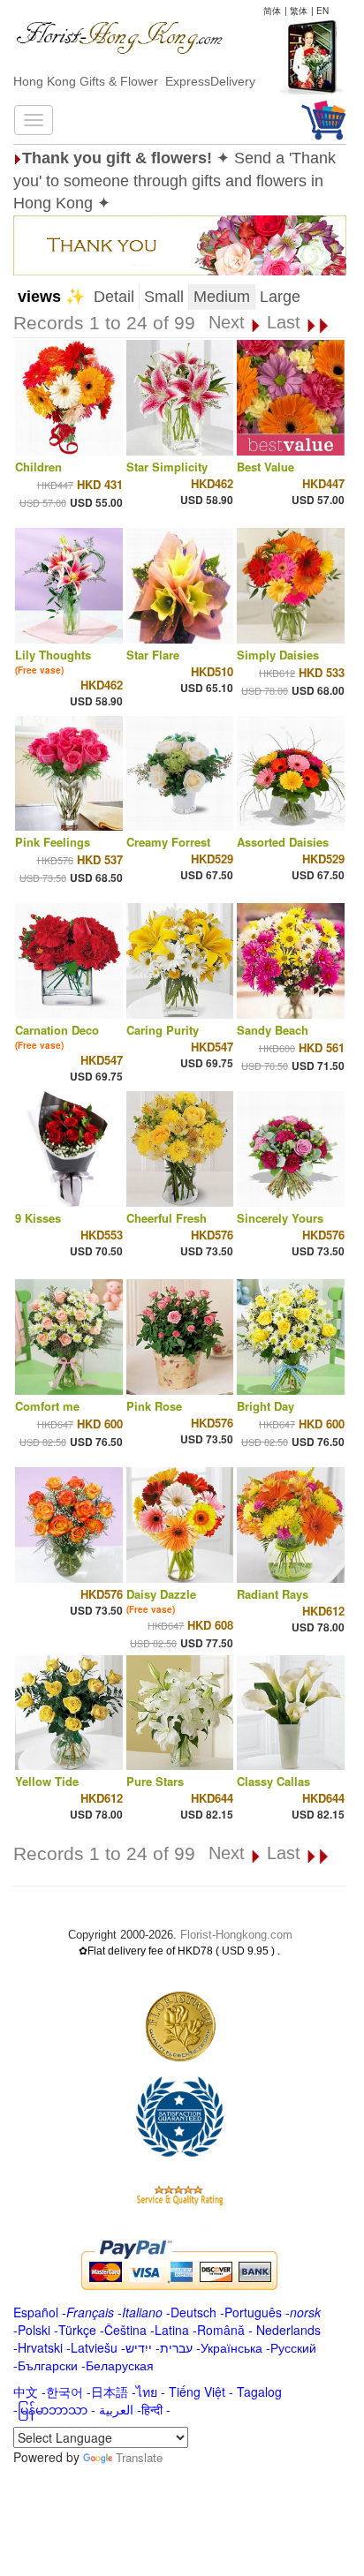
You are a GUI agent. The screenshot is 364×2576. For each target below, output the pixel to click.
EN (322, 11)
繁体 (299, 11)
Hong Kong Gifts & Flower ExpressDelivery (134, 81)
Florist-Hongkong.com (236, 1935)
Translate (139, 2457)
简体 (272, 11)
